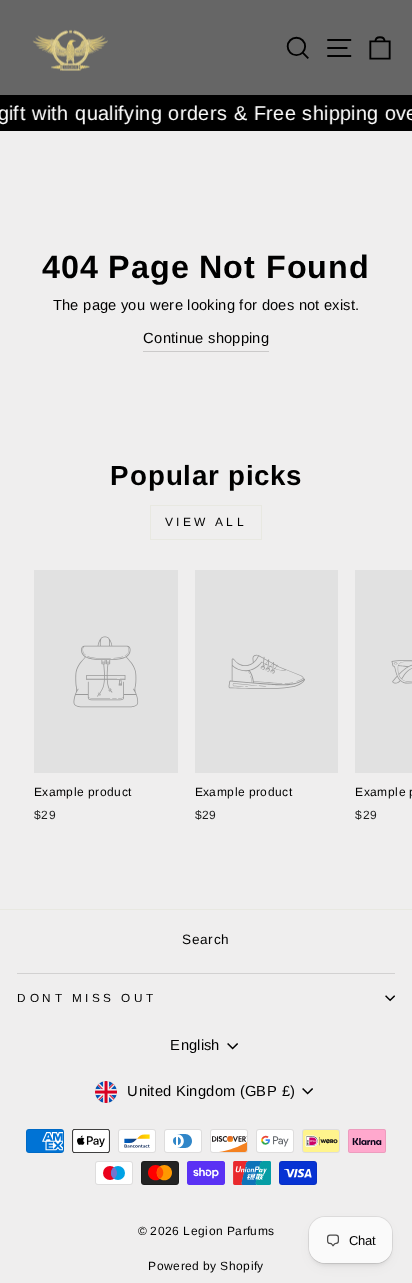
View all (206, 522)
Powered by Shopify (206, 1266)
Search (205, 939)
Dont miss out (87, 997)
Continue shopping (206, 338)
